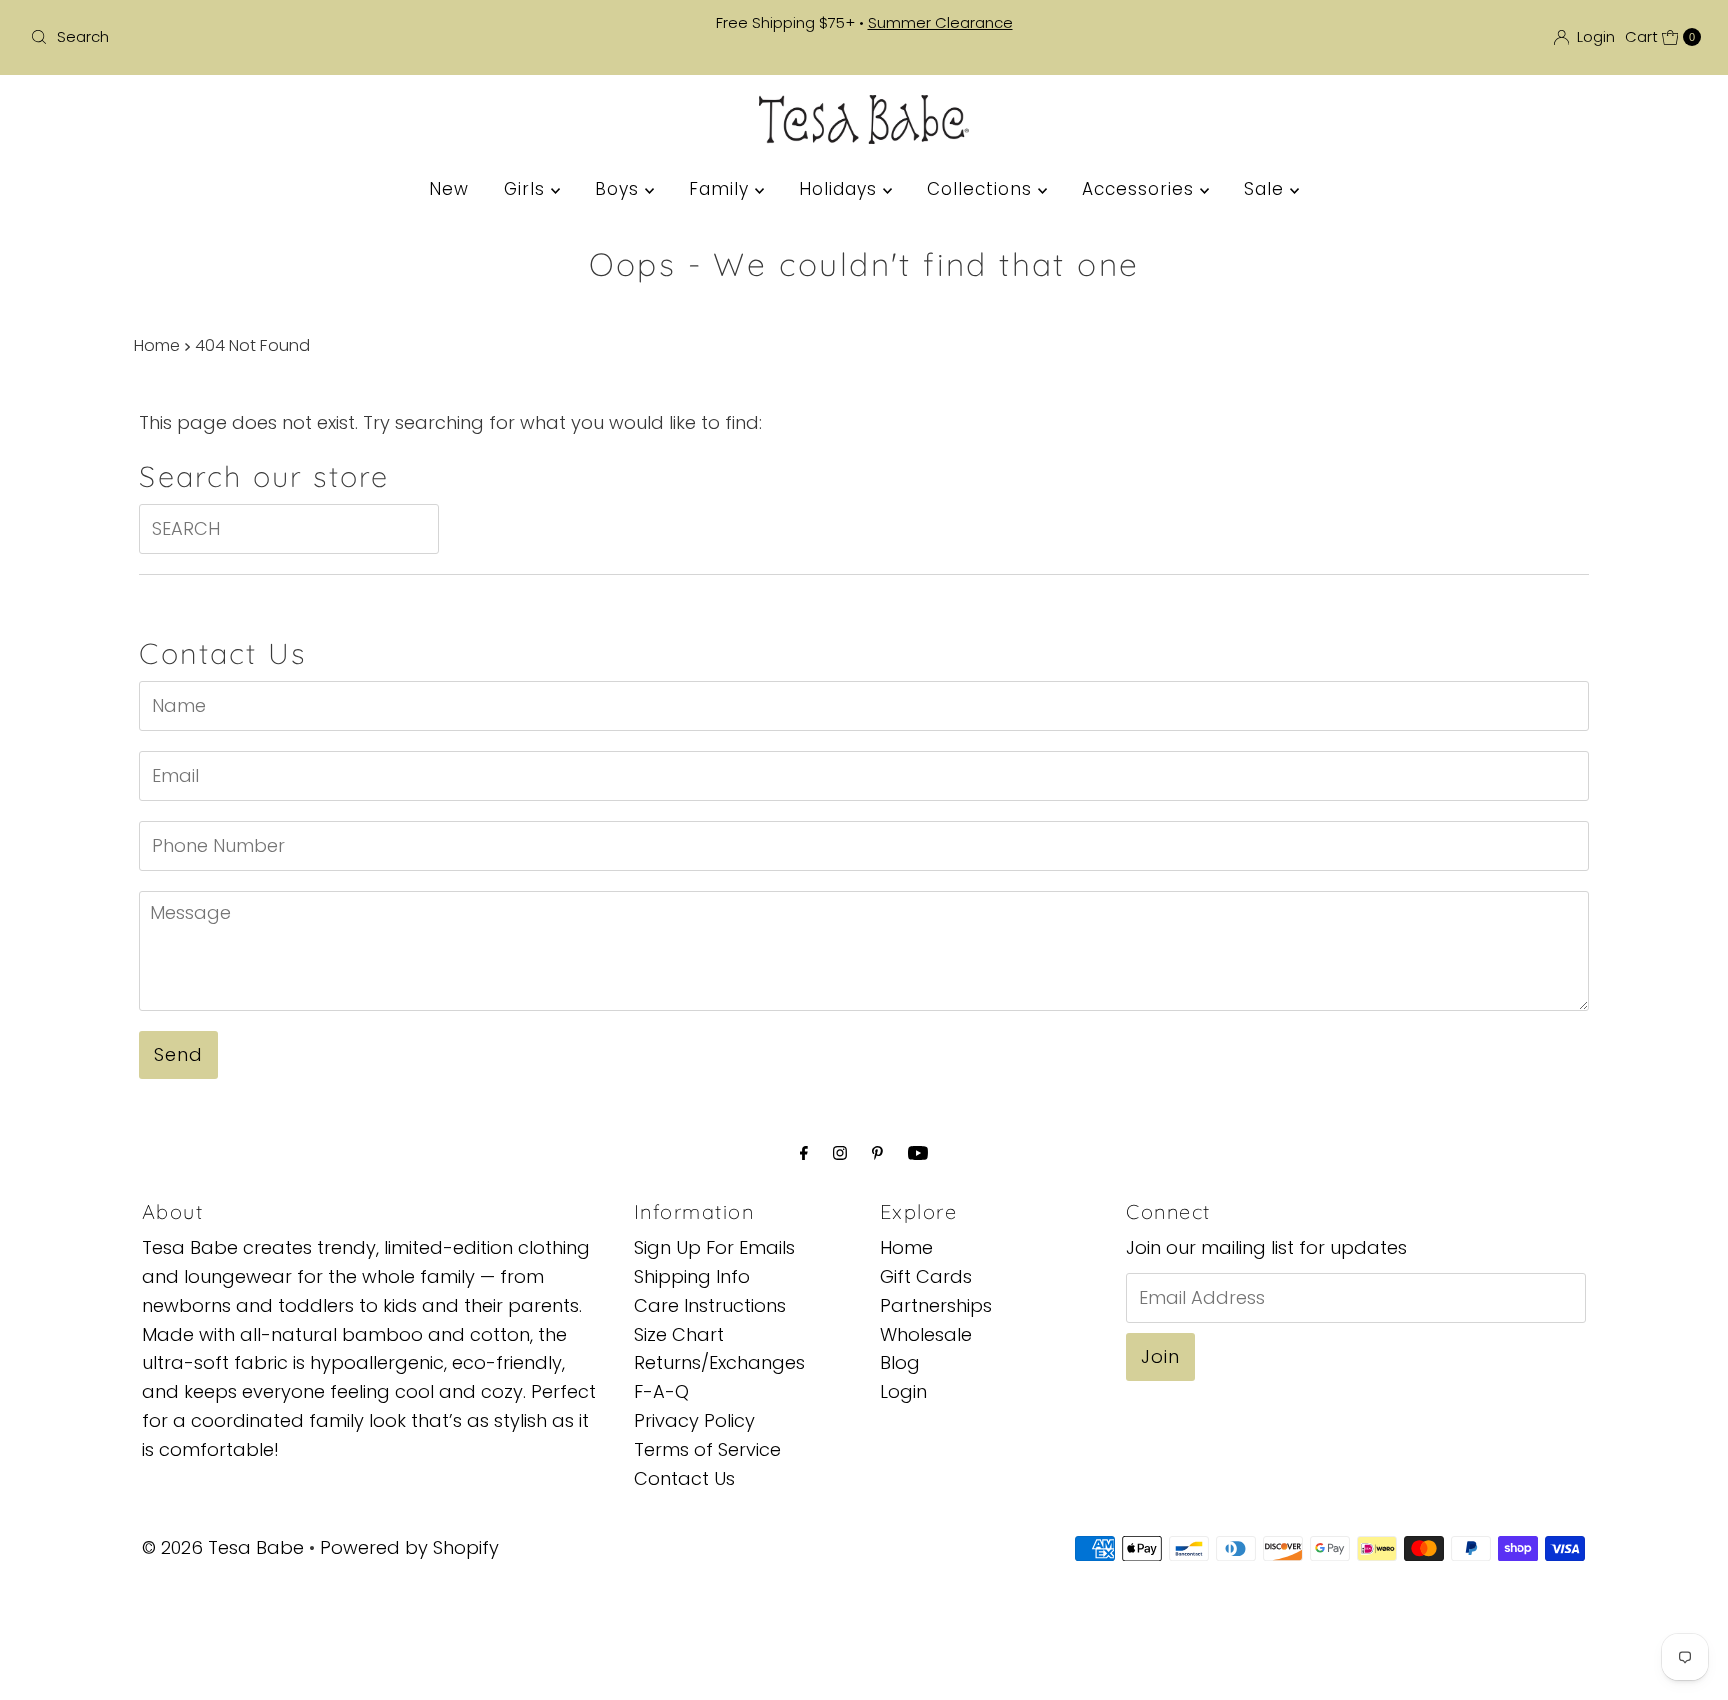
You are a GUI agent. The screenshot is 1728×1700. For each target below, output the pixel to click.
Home (157, 345)
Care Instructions (710, 1304)
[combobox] (297, 37)
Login (903, 1391)
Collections (982, 189)
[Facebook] (804, 1153)
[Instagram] (840, 1153)
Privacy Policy (694, 1419)
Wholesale (926, 1333)
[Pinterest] (877, 1153)
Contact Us (684, 1477)
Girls (527, 189)
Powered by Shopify (409, 1547)
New (449, 189)
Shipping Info (692, 1275)
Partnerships (936, 1304)
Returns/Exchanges (719, 1362)
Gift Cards (926, 1275)
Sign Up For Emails (714, 1247)
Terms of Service (707, 1448)
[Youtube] (918, 1153)
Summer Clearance (940, 22)
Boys (620, 189)
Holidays (841, 189)
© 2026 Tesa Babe (223, 1547)
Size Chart (679, 1333)
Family (722, 189)
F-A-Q (661, 1391)
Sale (1267, 189)
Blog (900, 1362)
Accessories (1141, 189)
